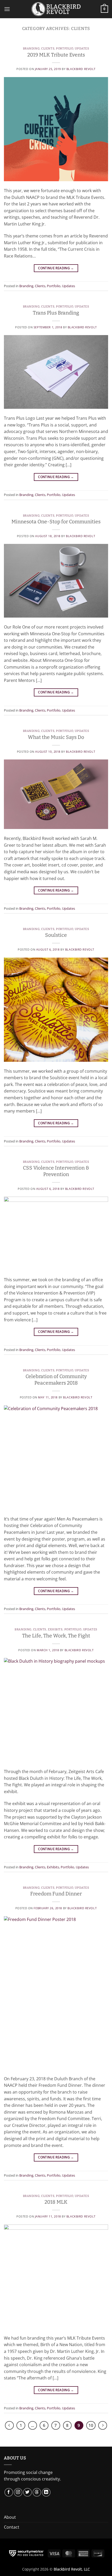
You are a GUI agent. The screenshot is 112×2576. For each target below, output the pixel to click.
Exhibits (55, 1629)
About (10, 2517)
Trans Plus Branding (56, 313)
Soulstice (56, 935)
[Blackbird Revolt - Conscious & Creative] (56, 9)
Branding (31, 49)
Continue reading (56, 268)
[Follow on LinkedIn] (46, 2492)
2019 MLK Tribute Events (56, 55)
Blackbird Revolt (81, 69)
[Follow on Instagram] (18, 2492)
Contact (12, 2527)
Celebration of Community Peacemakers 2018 (56, 1380)
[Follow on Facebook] (9, 2492)
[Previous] (9, 2426)
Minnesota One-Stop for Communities (56, 522)
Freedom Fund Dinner (56, 1894)
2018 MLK (56, 2202)
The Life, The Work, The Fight (56, 1636)
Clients (48, 49)
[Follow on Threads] (37, 2492)
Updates (82, 49)
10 (91, 2425)
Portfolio (65, 49)
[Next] (103, 2426)
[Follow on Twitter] (27, 2492)
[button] (7, 9)
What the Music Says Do (56, 737)
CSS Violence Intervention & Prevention (56, 1171)
